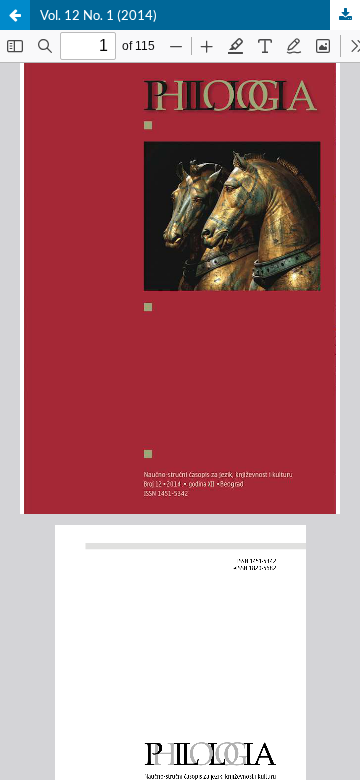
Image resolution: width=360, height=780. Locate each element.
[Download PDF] (345, 15)
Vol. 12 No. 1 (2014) (98, 15)
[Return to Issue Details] (15, 15)
